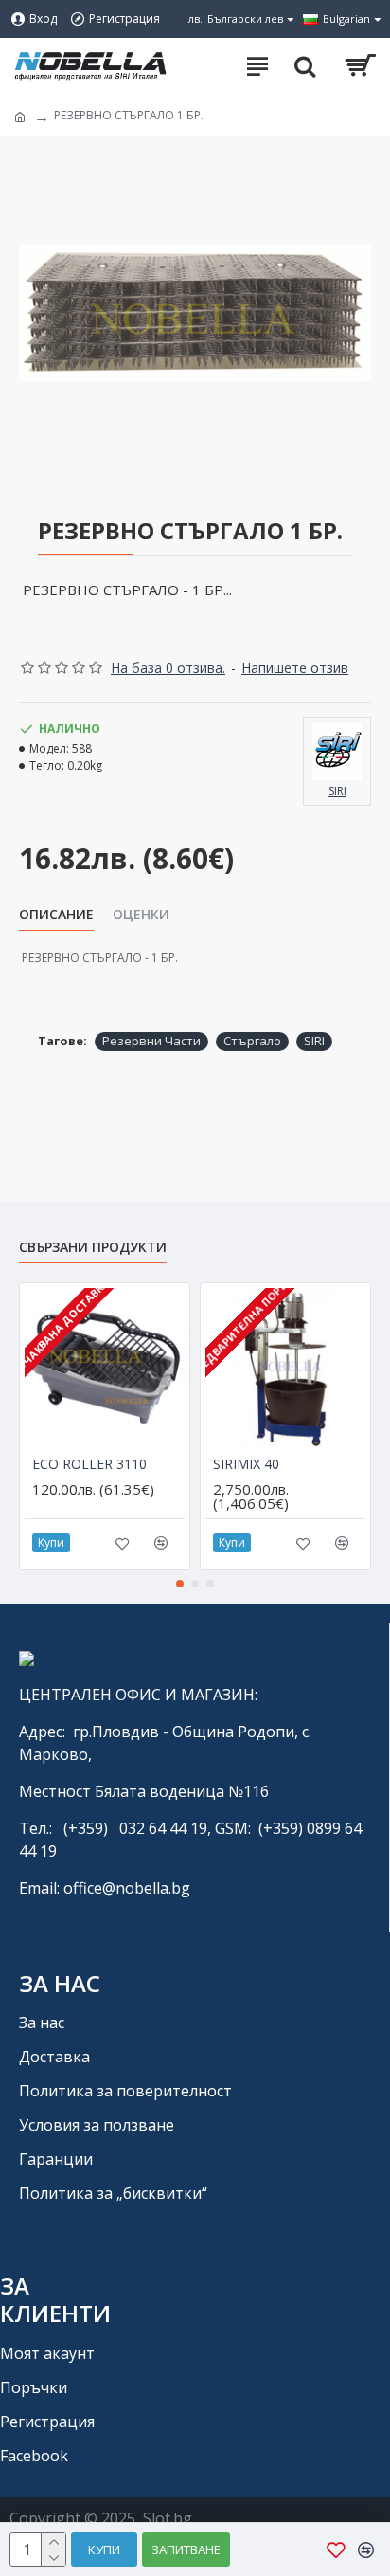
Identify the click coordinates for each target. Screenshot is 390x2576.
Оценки (141, 915)
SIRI (314, 1041)
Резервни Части (151, 1041)
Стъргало (252, 1041)
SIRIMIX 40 (246, 1464)
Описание (56, 915)
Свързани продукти (93, 1247)
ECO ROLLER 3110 (89, 1464)
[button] (180, 1584)
